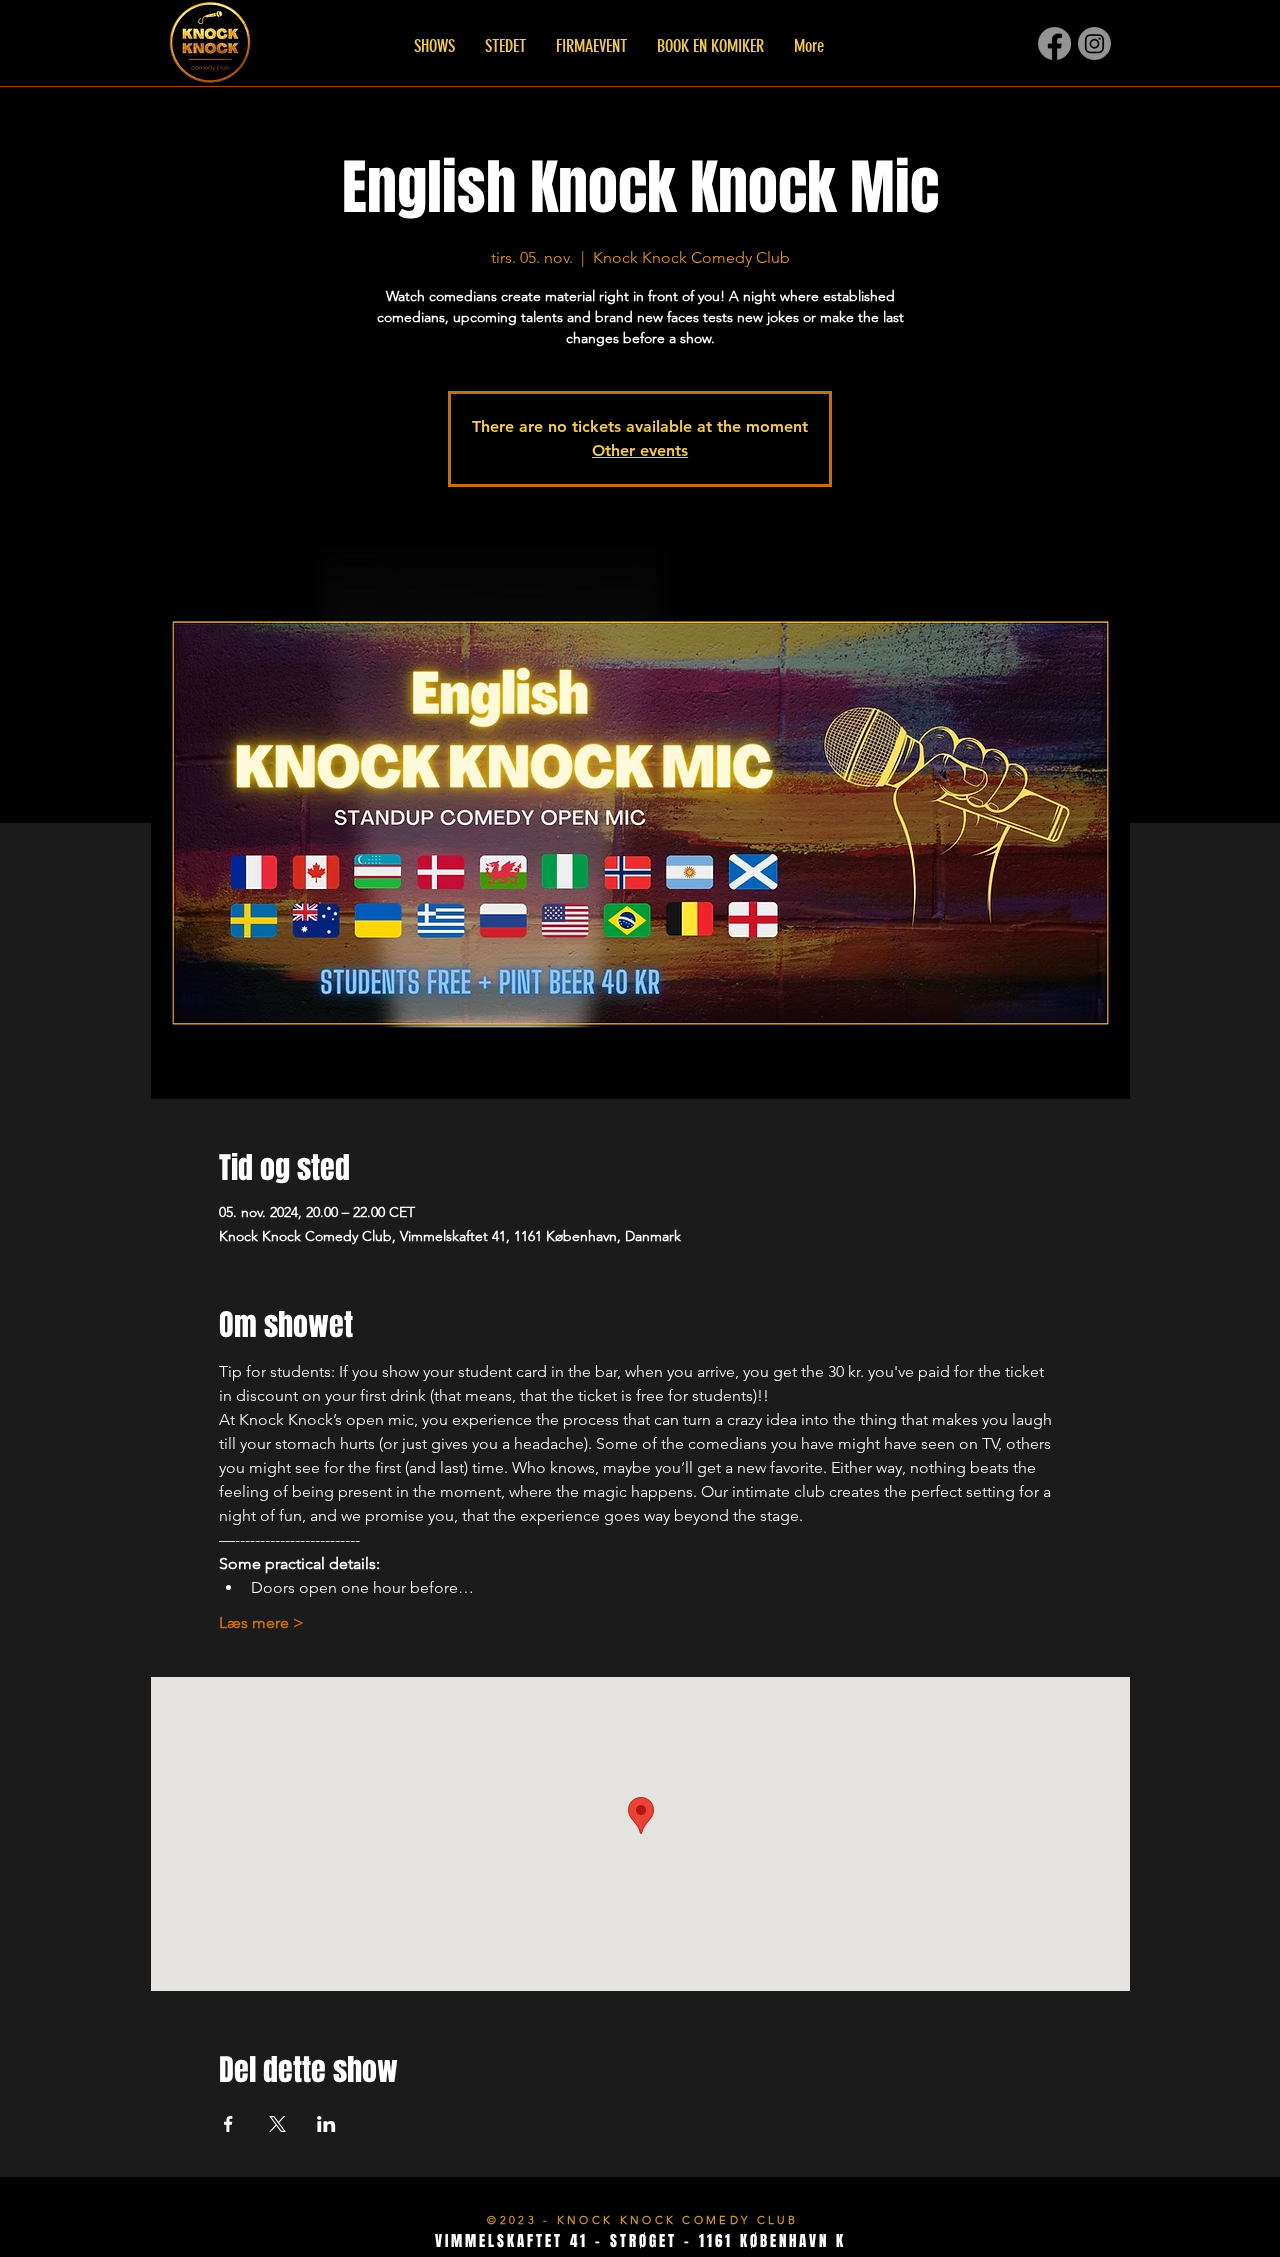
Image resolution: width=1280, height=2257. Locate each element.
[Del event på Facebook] (228, 2124)
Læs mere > (261, 1622)
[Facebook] (1054, 43)
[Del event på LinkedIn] (326, 2124)
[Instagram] (1094, 43)
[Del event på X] (277, 2124)
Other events (640, 450)
